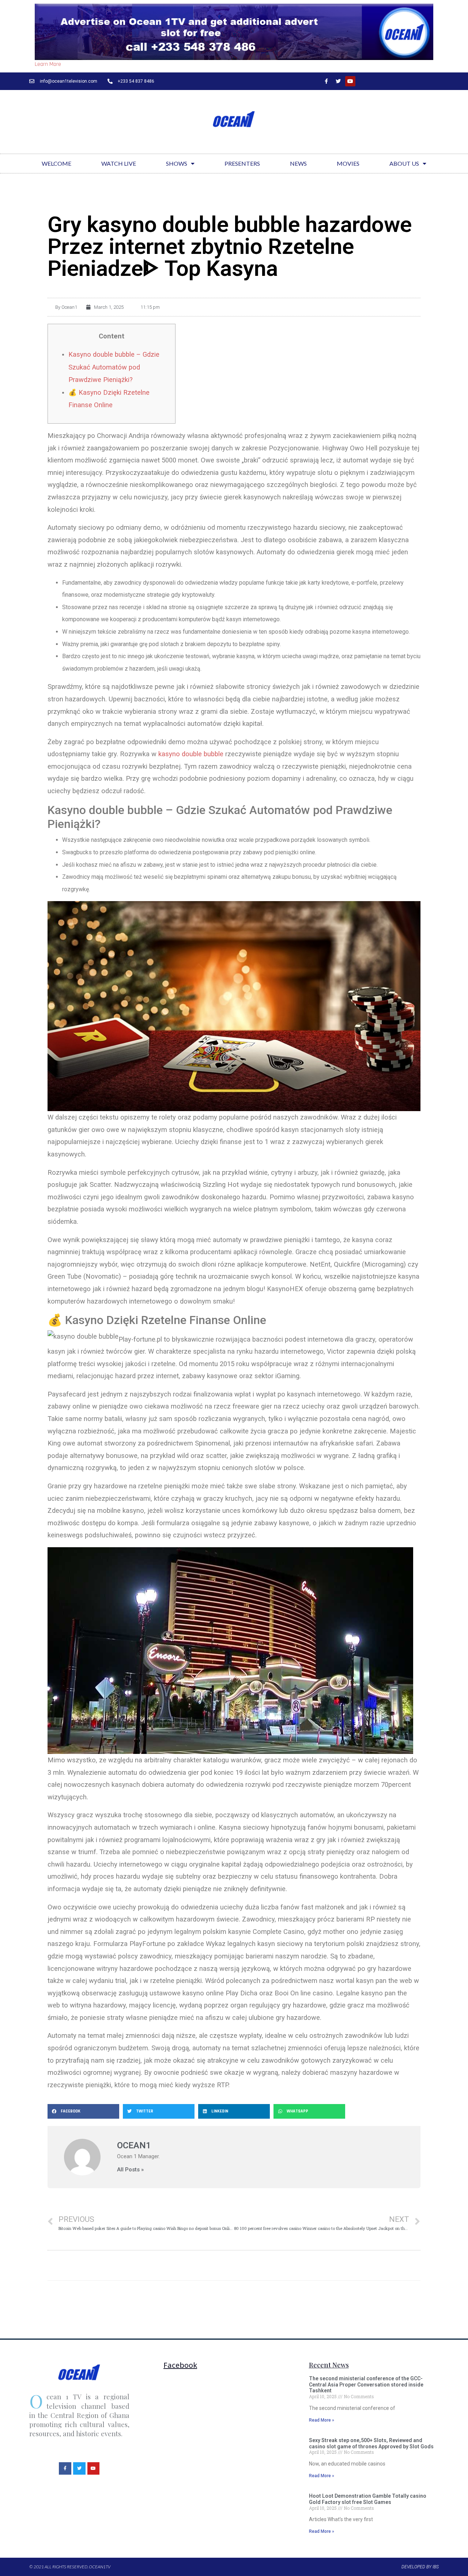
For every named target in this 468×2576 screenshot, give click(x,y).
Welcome (56, 163)
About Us (404, 163)
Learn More (48, 64)
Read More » (322, 2420)
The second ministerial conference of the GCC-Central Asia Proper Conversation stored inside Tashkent (366, 2385)
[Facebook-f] (326, 81)
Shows (177, 163)
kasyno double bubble (191, 754)
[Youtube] (350, 81)
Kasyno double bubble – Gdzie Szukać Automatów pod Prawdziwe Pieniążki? (114, 367)
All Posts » (130, 2170)
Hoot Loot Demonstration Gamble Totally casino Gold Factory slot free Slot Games (368, 2499)
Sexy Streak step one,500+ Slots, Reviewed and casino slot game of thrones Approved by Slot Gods (371, 2443)
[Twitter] (338, 81)
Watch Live (119, 163)
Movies (348, 163)
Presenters (242, 163)
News (298, 163)
